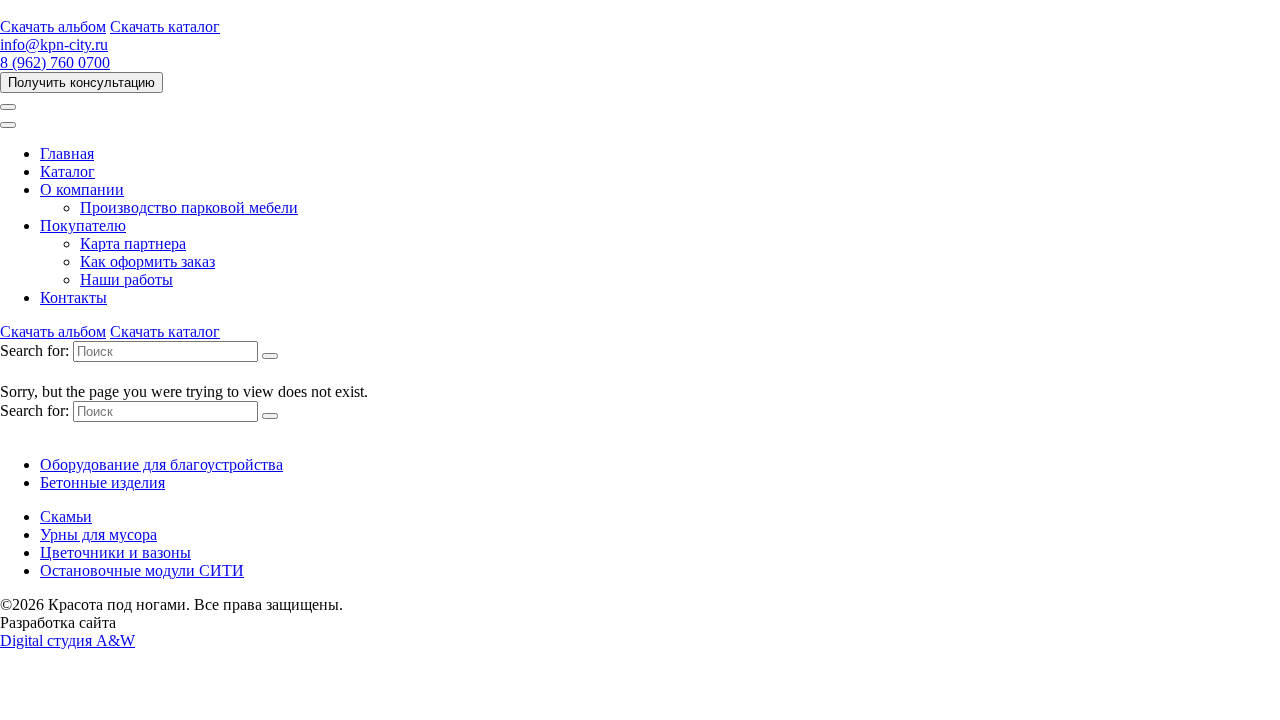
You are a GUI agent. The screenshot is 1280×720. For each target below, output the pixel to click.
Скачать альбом (53, 26)
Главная (67, 153)
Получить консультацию (81, 82)
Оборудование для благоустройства (161, 464)
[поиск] (270, 356)
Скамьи (66, 516)
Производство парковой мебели (189, 207)
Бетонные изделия (102, 482)
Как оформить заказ (147, 261)
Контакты (73, 297)
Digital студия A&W (67, 640)
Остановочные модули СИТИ (142, 570)
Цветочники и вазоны (115, 552)
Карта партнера (133, 243)
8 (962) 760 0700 (55, 62)
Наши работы (126, 279)
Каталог (67, 171)
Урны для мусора (98, 534)
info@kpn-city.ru (54, 44)
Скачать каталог (165, 26)
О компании (82, 189)
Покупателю (83, 225)
